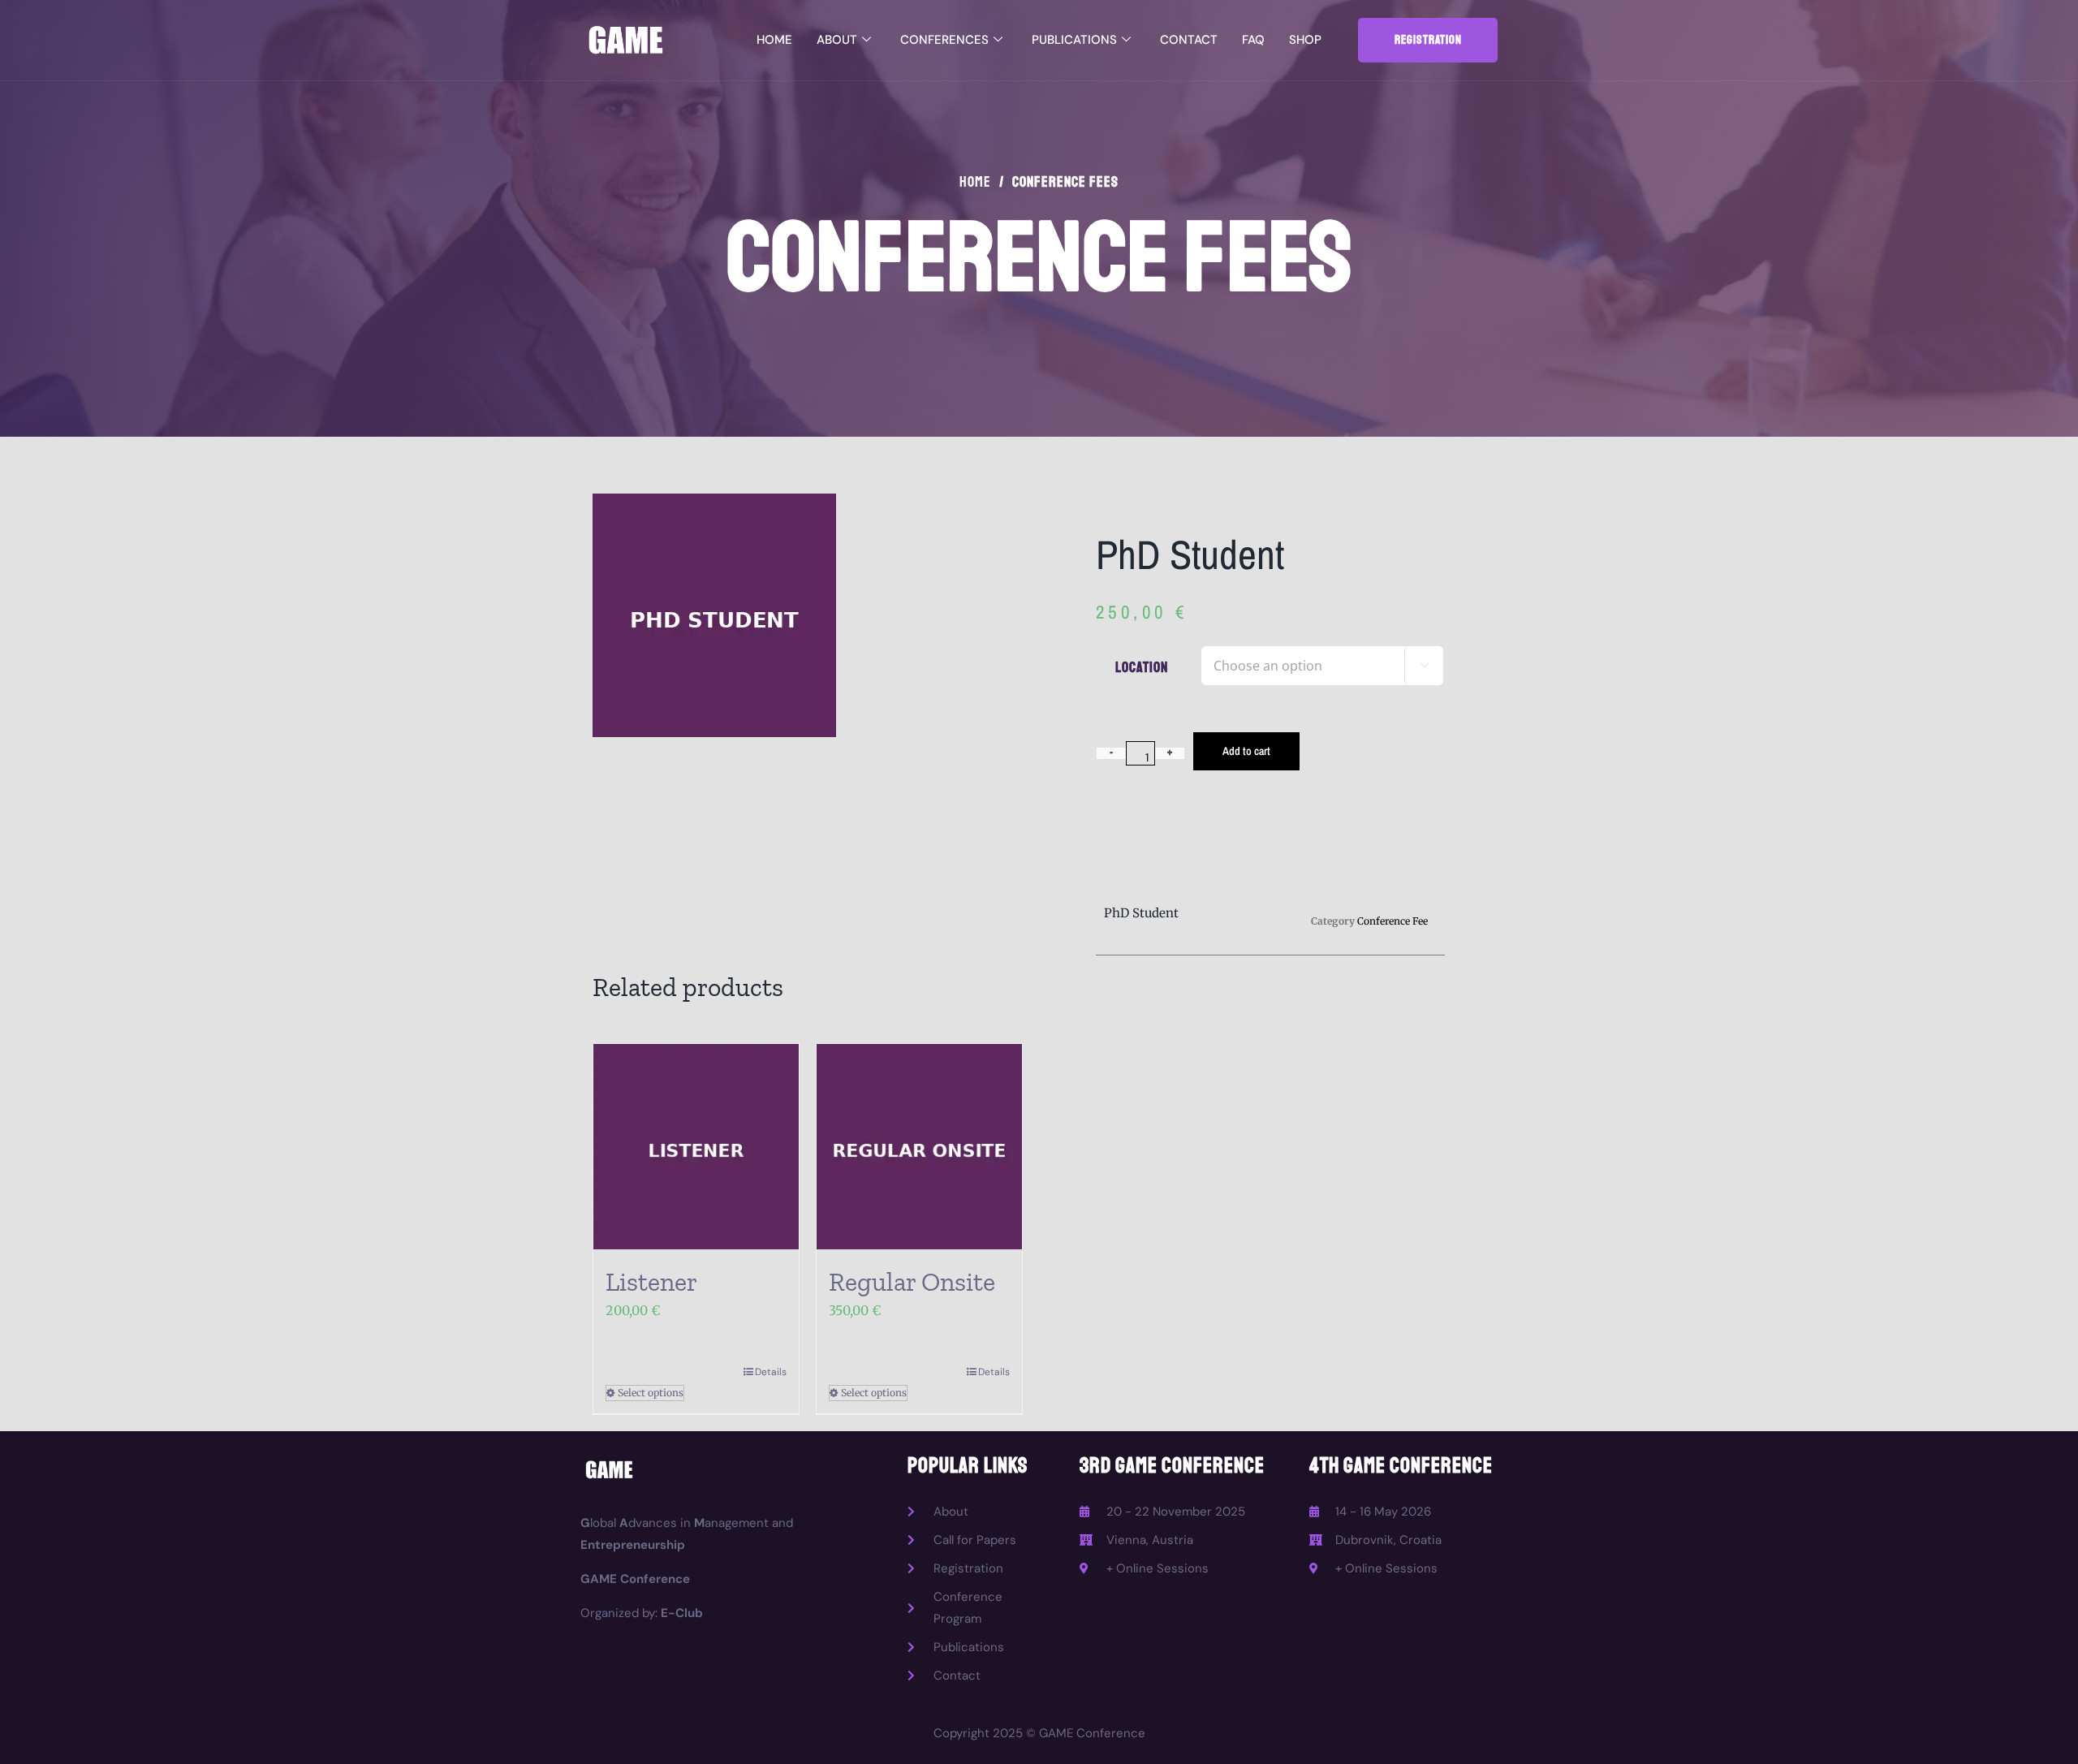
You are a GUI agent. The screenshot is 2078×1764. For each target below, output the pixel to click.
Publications (1074, 40)
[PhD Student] (808, 615)
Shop (1305, 40)
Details (771, 1372)
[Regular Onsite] (919, 1147)
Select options (651, 1393)
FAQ (1253, 40)
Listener (651, 1282)
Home (774, 40)
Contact (1189, 40)
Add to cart (1246, 751)
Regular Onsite (912, 1282)
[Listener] (696, 1147)
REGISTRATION (1428, 40)
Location (1142, 667)
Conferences (944, 40)
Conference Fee (1393, 921)
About (837, 40)
